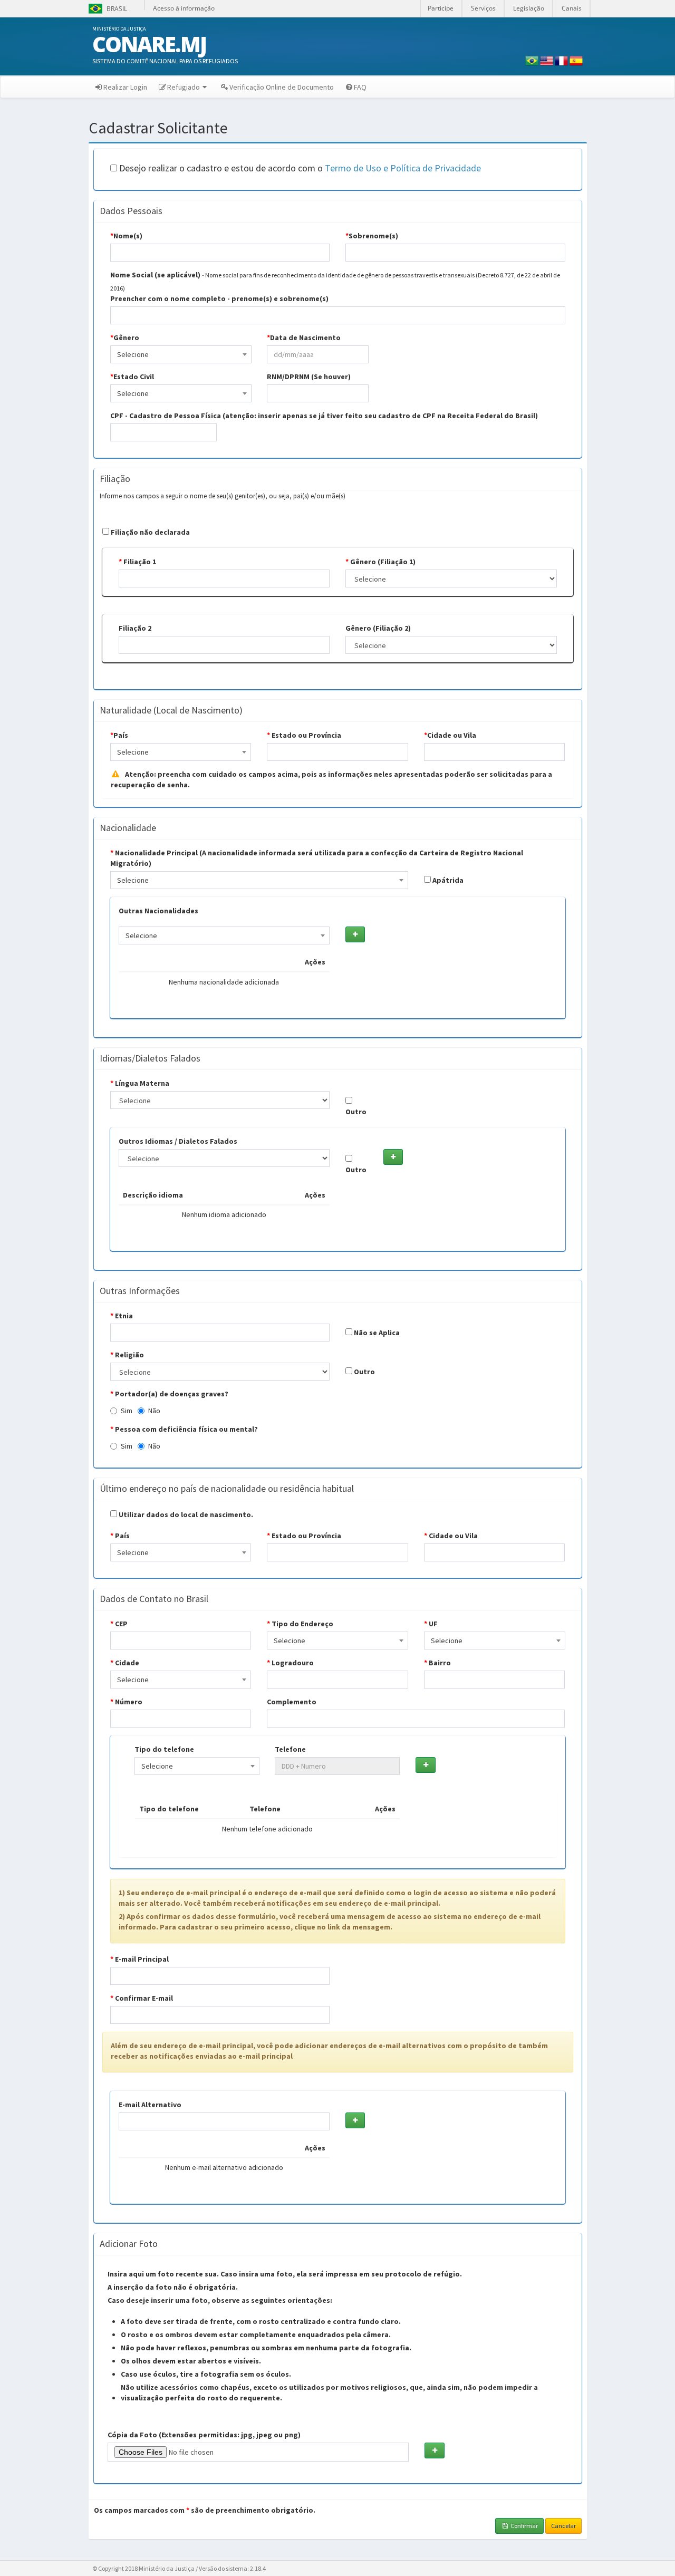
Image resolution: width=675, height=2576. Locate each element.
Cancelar (563, 2526)
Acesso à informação (184, 8)
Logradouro (290, 1663)
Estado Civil (132, 377)
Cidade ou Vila (450, 735)
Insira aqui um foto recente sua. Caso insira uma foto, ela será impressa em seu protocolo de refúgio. (285, 2274)
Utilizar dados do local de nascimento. (185, 1514)
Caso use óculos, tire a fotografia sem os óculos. (206, 2374)
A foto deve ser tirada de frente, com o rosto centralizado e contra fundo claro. (261, 2321)
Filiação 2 (135, 628)
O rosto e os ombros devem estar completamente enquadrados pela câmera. (256, 2334)
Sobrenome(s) (372, 236)
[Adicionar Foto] (434, 2450)
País (119, 735)
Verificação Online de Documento (282, 87)
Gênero (125, 337)
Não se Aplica (376, 1333)
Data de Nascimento (304, 337)
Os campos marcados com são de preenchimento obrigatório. (205, 2510)
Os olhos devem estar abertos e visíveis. (191, 2361)
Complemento (292, 1702)
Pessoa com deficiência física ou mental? (184, 1429)
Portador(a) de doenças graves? (169, 1394)
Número (126, 1702)
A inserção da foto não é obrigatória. (173, 2287)
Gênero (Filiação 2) (378, 628)
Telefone (290, 1749)
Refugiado (184, 87)
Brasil (107, 9)
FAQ (360, 87)
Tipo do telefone (164, 1749)
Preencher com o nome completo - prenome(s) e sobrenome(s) (219, 298)
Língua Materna (140, 1083)
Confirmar (524, 2526)
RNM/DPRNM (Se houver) (309, 377)
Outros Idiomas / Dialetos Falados (178, 1141)
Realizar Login (125, 87)
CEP (119, 1624)
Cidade (125, 1663)
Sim (127, 1411)
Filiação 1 (137, 562)
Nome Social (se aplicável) (155, 275)
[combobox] (181, 354)
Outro (356, 1112)
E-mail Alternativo (150, 2105)
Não (154, 1411)
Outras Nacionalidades (158, 911)
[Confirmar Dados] (355, 934)
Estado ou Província (304, 735)
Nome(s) (126, 236)
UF (431, 1624)
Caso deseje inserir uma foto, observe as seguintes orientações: (220, 2300)
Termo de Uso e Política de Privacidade (403, 168)
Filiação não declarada (150, 532)
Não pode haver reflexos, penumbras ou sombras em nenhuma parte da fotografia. (266, 2348)
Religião (127, 1355)
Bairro (437, 1663)
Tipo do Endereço (300, 1624)
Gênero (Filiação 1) (380, 562)
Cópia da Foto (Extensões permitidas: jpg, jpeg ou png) (204, 2435)
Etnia (122, 1316)
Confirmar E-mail (142, 1998)
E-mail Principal (139, 1959)
